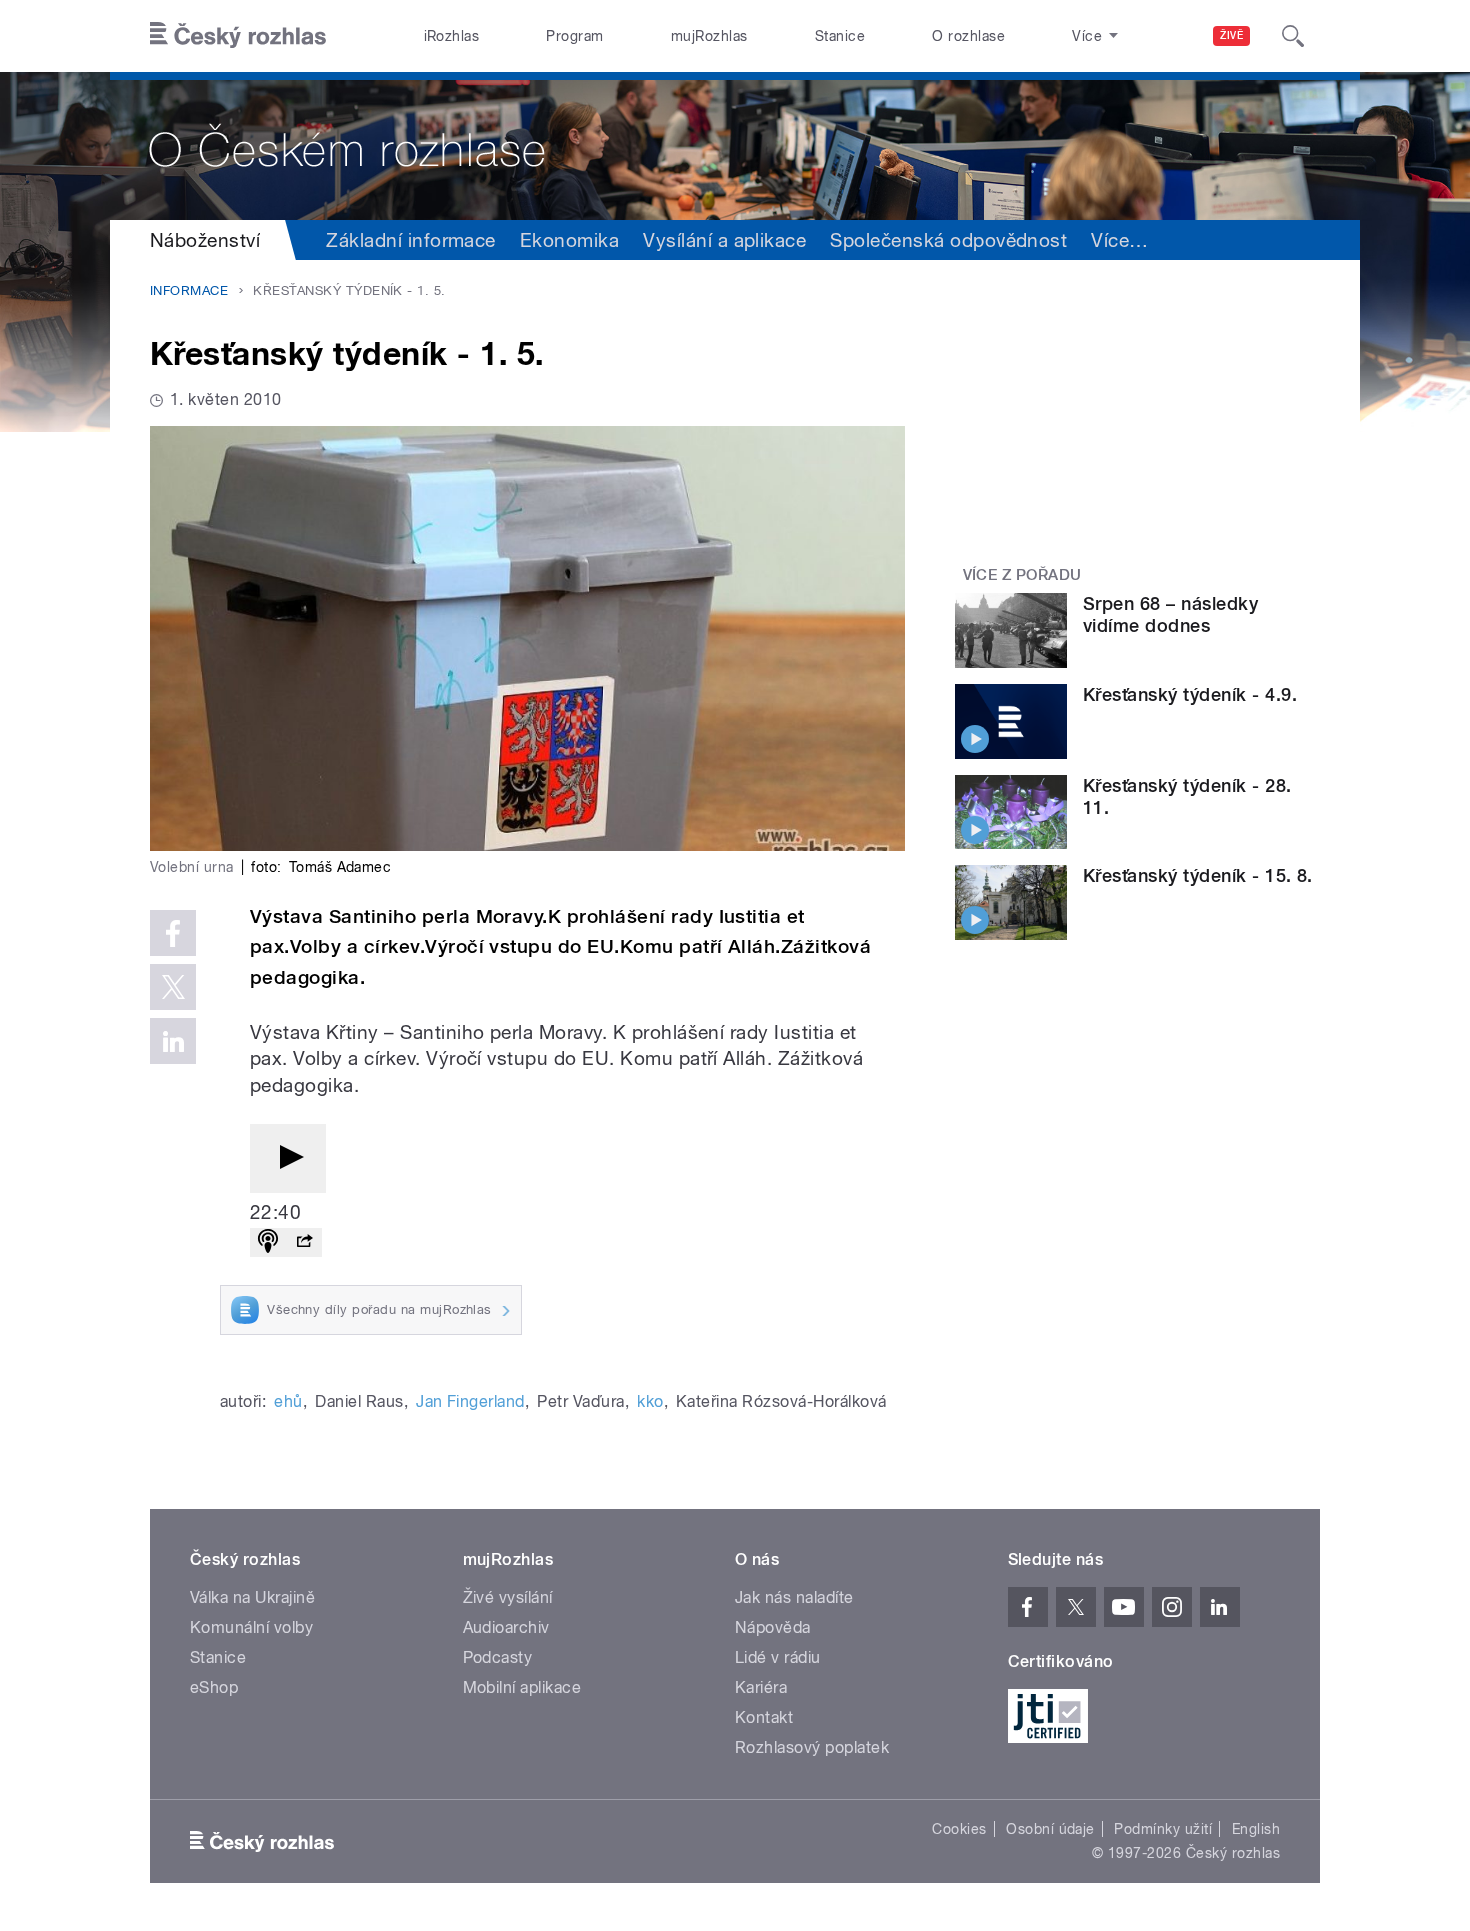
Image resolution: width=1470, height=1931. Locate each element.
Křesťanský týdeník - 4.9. (1190, 694)
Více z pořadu (1022, 575)
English (1256, 1829)
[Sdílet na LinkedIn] (173, 1041)
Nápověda (773, 1627)
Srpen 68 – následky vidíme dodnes (1170, 614)
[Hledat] (1293, 36)
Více (1119, 240)
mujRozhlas (709, 36)
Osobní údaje (1050, 1829)
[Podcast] (268, 1242)
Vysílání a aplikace (724, 240)
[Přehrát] (288, 1158)
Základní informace (411, 240)
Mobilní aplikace (522, 1687)
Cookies (959, 1829)
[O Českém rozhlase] (735, 146)
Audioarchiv (506, 1627)
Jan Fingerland (470, 1401)
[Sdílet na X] (173, 987)
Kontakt (764, 1717)
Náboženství (205, 240)
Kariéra (761, 1687)
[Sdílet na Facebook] (173, 933)
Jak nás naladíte (794, 1597)
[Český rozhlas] (238, 36)
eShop (214, 1687)
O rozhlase (968, 36)
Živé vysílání (508, 1597)
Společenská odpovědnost (948, 240)
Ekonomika (569, 240)
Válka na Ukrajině (252, 1597)
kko (650, 1401)
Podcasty (498, 1657)
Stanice (840, 36)
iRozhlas (452, 36)
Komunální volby (251, 1627)
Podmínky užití (1163, 1829)
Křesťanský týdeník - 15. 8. (1198, 875)
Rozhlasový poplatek (812, 1747)
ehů (288, 1401)
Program (574, 36)
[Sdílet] (304, 1242)
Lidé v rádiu (778, 1657)
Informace (189, 290)
